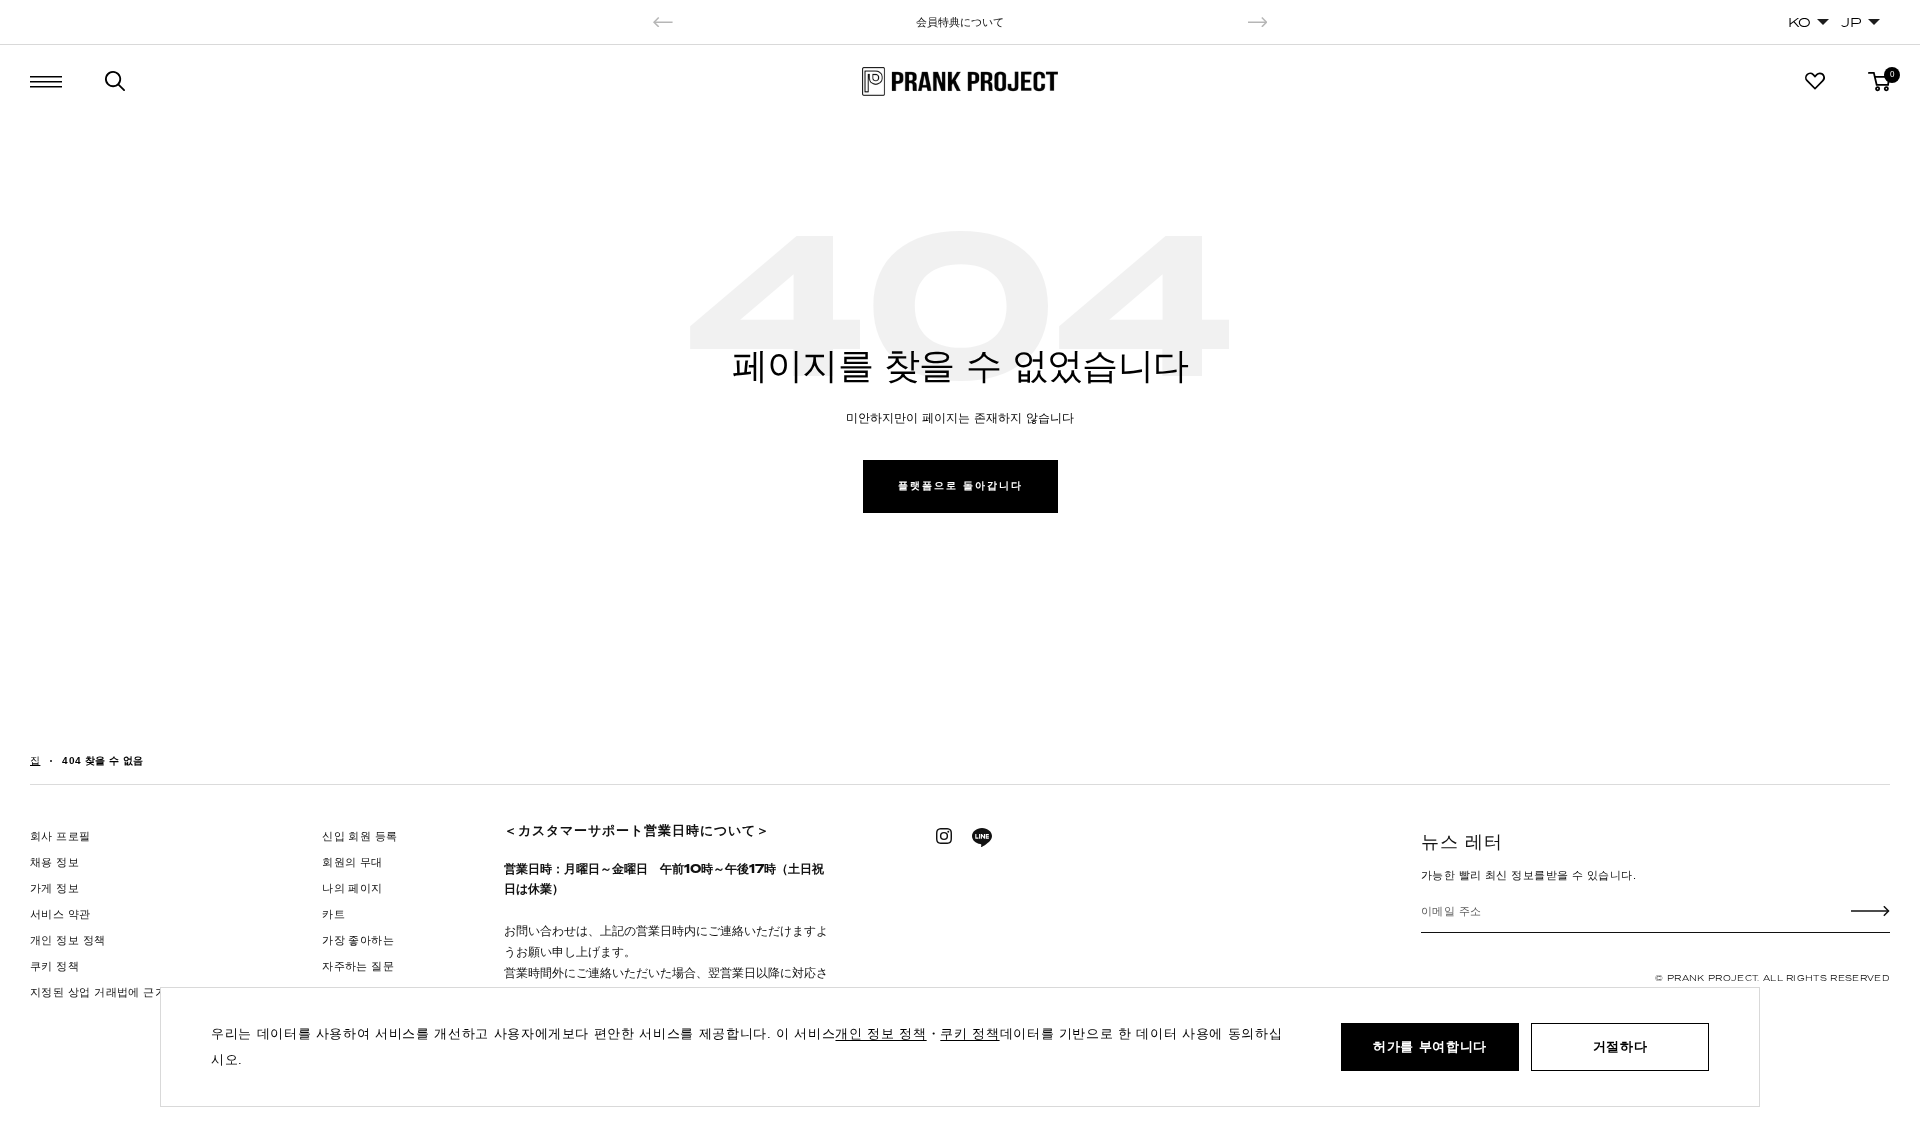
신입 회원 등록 (360, 836)
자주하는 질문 (358, 966)
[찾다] (115, 81)
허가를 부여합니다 (1430, 1046)
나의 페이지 (352, 888)
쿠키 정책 (54, 966)
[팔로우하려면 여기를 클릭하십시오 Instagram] (944, 836)
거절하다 (1620, 1046)
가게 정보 (54, 888)
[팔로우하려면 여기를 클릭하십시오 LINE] (982, 838)
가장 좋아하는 (358, 940)
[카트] (1879, 81)
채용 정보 (54, 862)
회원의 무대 (352, 862)
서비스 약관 (60, 914)
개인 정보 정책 (68, 940)
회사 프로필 (60, 836)
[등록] (1870, 911)
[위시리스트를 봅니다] (1815, 81)
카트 (333, 914)
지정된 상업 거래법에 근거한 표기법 (122, 992)
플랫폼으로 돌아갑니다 (960, 485)
